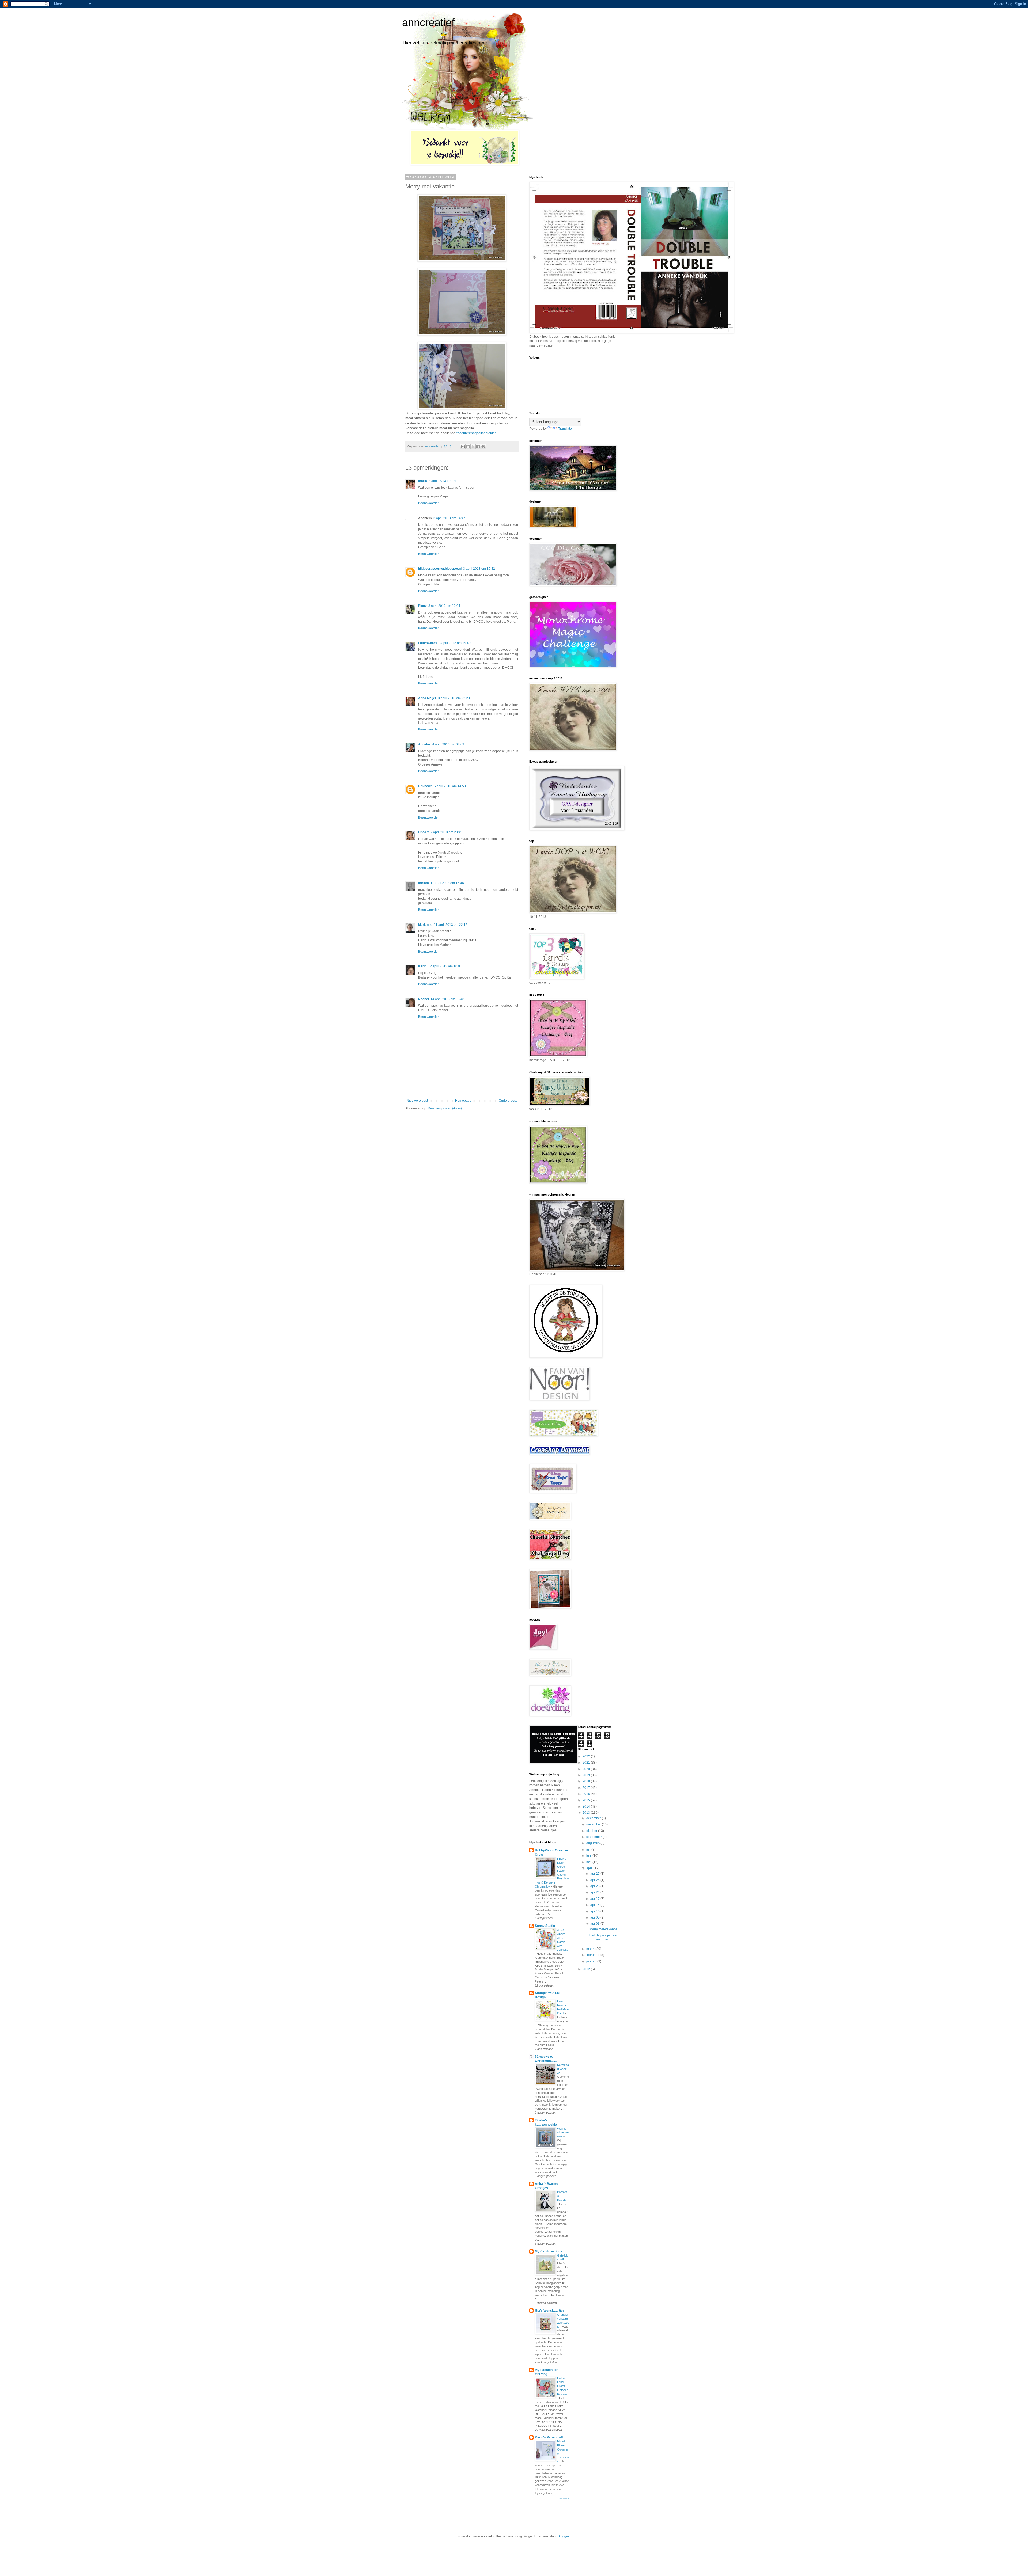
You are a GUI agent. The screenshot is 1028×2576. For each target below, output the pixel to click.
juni (589, 1856)
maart (591, 1949)
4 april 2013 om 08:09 (448, 744)
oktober (592, 1831)
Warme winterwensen (563, 2133)
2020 (587, 1769)
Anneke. (424, 744)
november (594, 1824)
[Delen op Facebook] (478, 447)
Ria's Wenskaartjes (550, 2311)
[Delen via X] (473, 447)
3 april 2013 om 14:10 (445, 481)
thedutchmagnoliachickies (477, 433)
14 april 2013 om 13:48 (447, 999)
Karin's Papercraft (549, 2437)
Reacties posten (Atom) (445, 1108)
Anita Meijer (427, 698)
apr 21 (595, 1892)
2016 (587, 1794)
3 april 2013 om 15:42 (479, 569)
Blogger (563, 2536)
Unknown (425, 786)
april (590, 1868)
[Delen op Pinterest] (483, 447)
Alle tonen (564, 2499)
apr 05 (595, 1917)
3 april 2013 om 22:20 (454, 698)
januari (592, 1961)
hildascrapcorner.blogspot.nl (440, 569)
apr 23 (595, 1886)
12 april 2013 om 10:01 (445, 966)
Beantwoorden (429, 503)
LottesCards (428, 643)
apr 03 (595, 1924)
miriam (424, 883)
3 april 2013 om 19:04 (444, 606)
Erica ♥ (424, 832)
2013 (587, 1813)
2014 (587, 1806)
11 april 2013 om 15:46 (447, 883)
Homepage (463, 1101)
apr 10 (595, 1911)
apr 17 (595, 1899)
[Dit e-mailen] (463, 447)
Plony (422, 606)
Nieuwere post (417, 1101)
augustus (593, 1843)
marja (423, 481)
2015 (587, 1800)
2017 (587, 1788)
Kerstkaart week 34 (563, 2069)
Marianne (425, 925)
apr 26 (595, 1880)
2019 (587, 1775)
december (594, 1818)
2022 (587, 1756)
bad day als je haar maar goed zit (603, 1937)
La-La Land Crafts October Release (562, 2386)
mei (589, 1862)
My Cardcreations (549, 2251)
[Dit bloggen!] (468, 447)
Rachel (424, 999)
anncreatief (428, 22)
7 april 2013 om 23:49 (446, 832)
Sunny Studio (545, 1926)
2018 (587, 1781)
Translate (565, 429)
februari (592, 1955)
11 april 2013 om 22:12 (451, 925)
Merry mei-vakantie (603, 1929)
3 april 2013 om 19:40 (455, 643)
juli (589, 1850)
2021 (587, 1763)
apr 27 (595, 1874)
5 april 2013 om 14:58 (450, 786)
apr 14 (595, 1905)
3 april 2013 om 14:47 (449, 518)
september (594, 1837)
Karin (422, 966)
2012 (587, 1969)
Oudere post (508, 1101)
